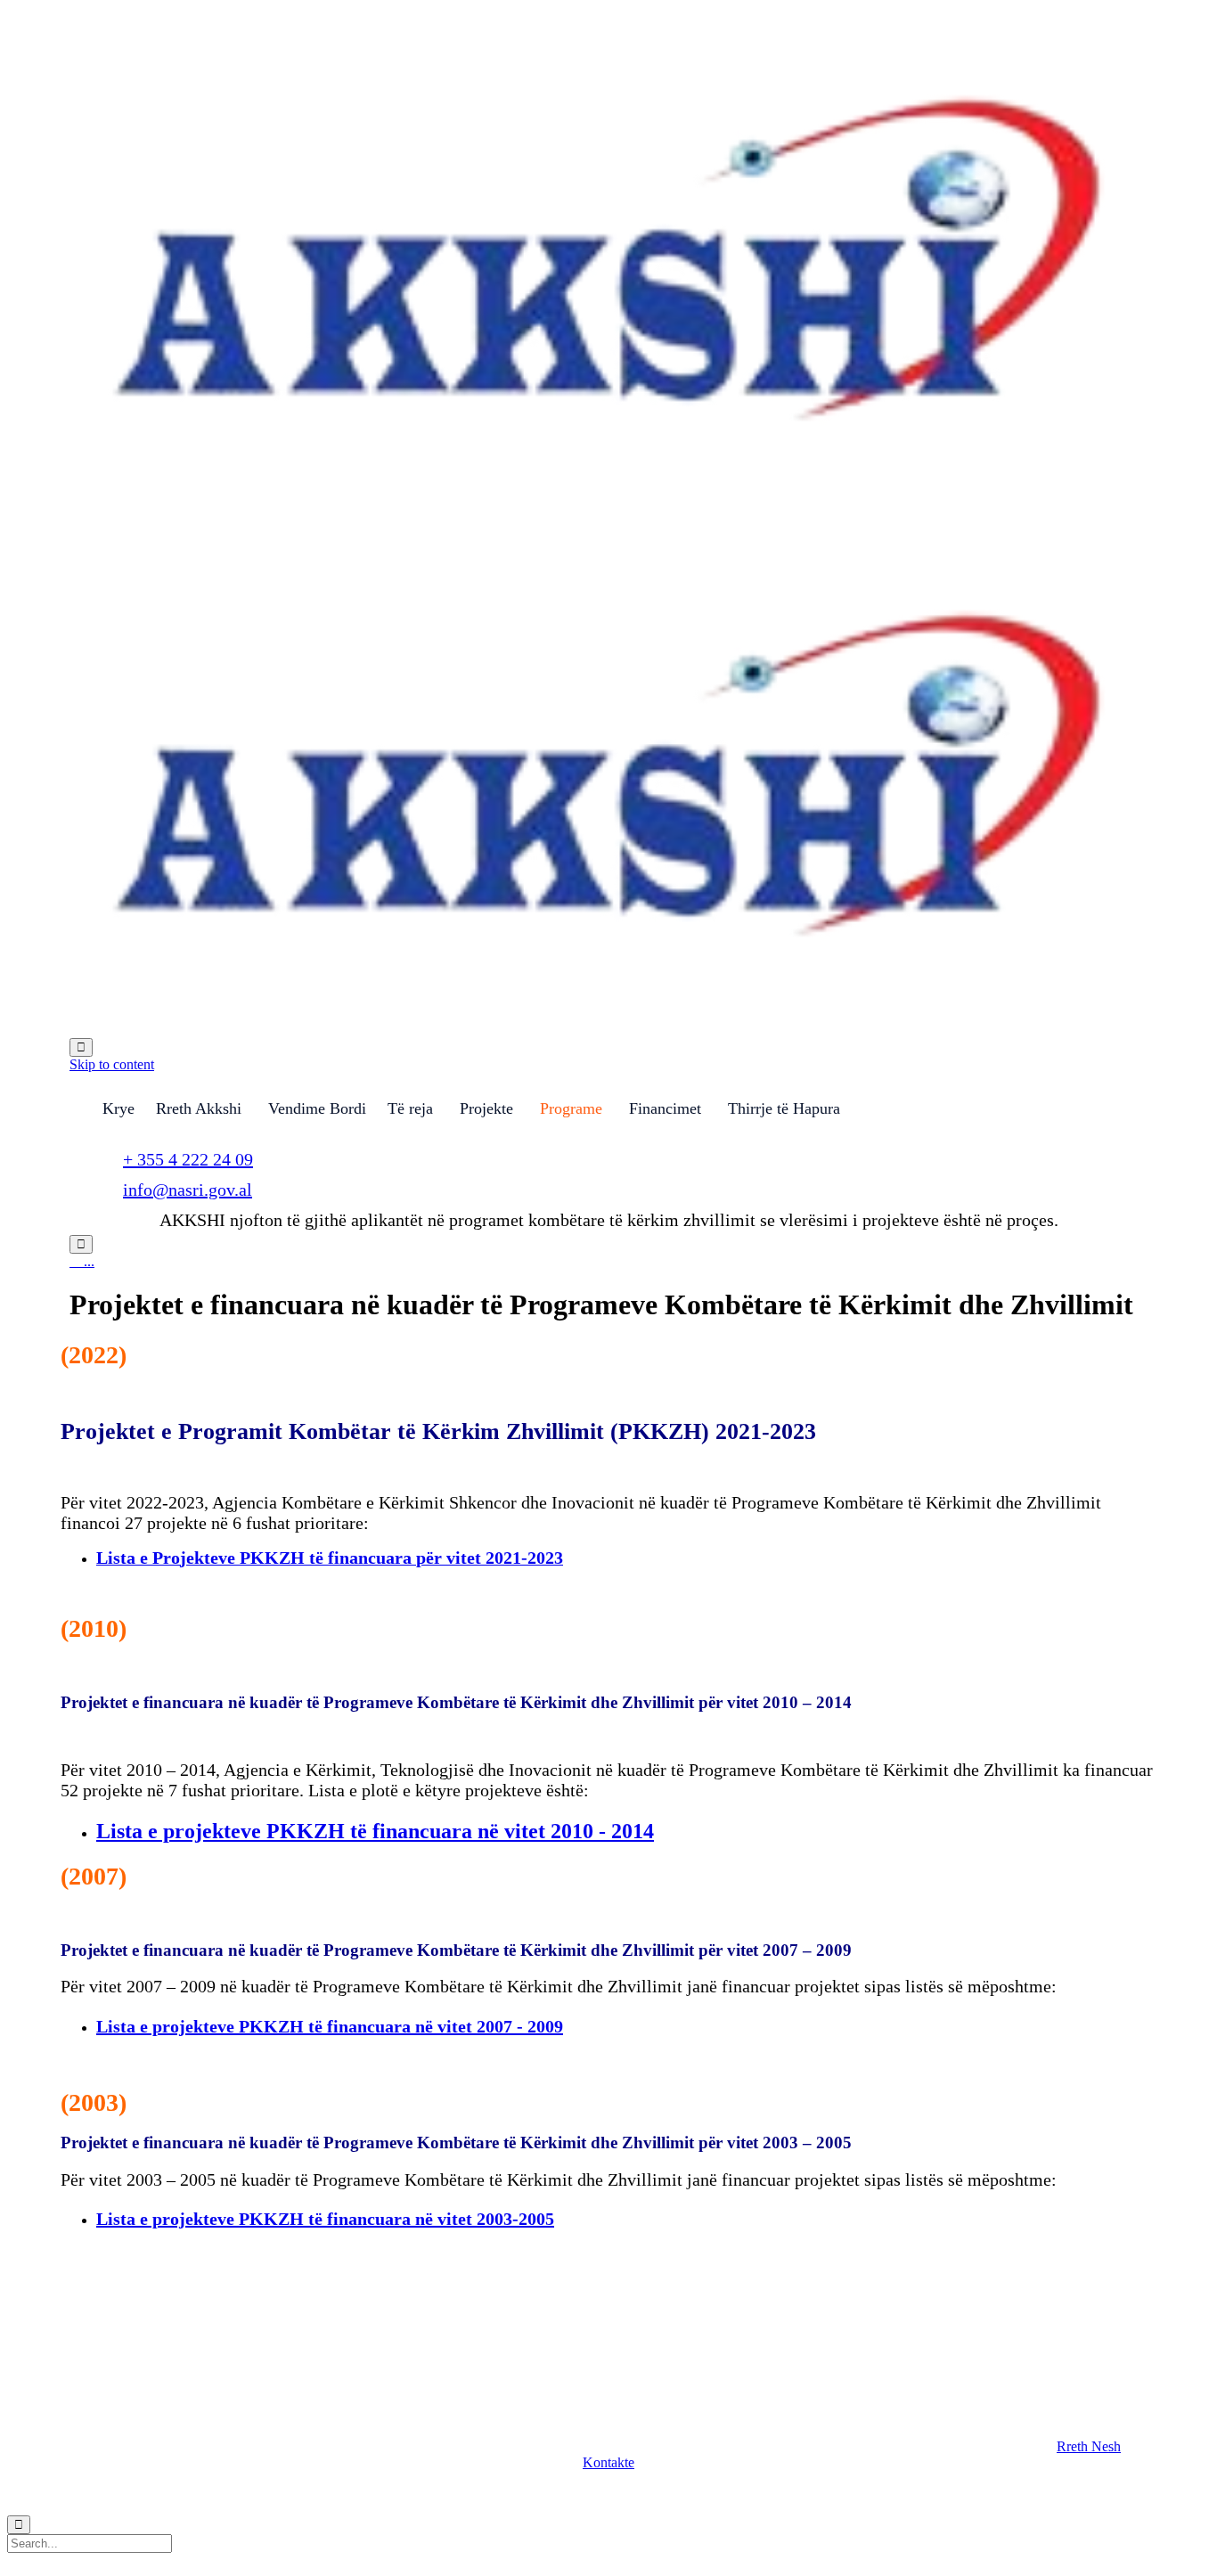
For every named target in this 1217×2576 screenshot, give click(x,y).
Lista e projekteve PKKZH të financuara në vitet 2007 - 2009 (330, 2026)
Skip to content (112, 1064)
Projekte (486, 1108)
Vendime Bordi (317, 1108)
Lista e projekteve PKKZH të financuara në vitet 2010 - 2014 (375, 1831)
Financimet (665, 1108)
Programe (571, 1108)
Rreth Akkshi (199, 1108)
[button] (1089, 2446)
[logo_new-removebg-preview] (157, 2335)
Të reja (410, 1108)
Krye (118, 1108)
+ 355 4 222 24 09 (188, 1159)
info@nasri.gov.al (188, 1190)
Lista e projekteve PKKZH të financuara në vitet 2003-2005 (325, 2219)
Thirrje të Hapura (784, 1108)
